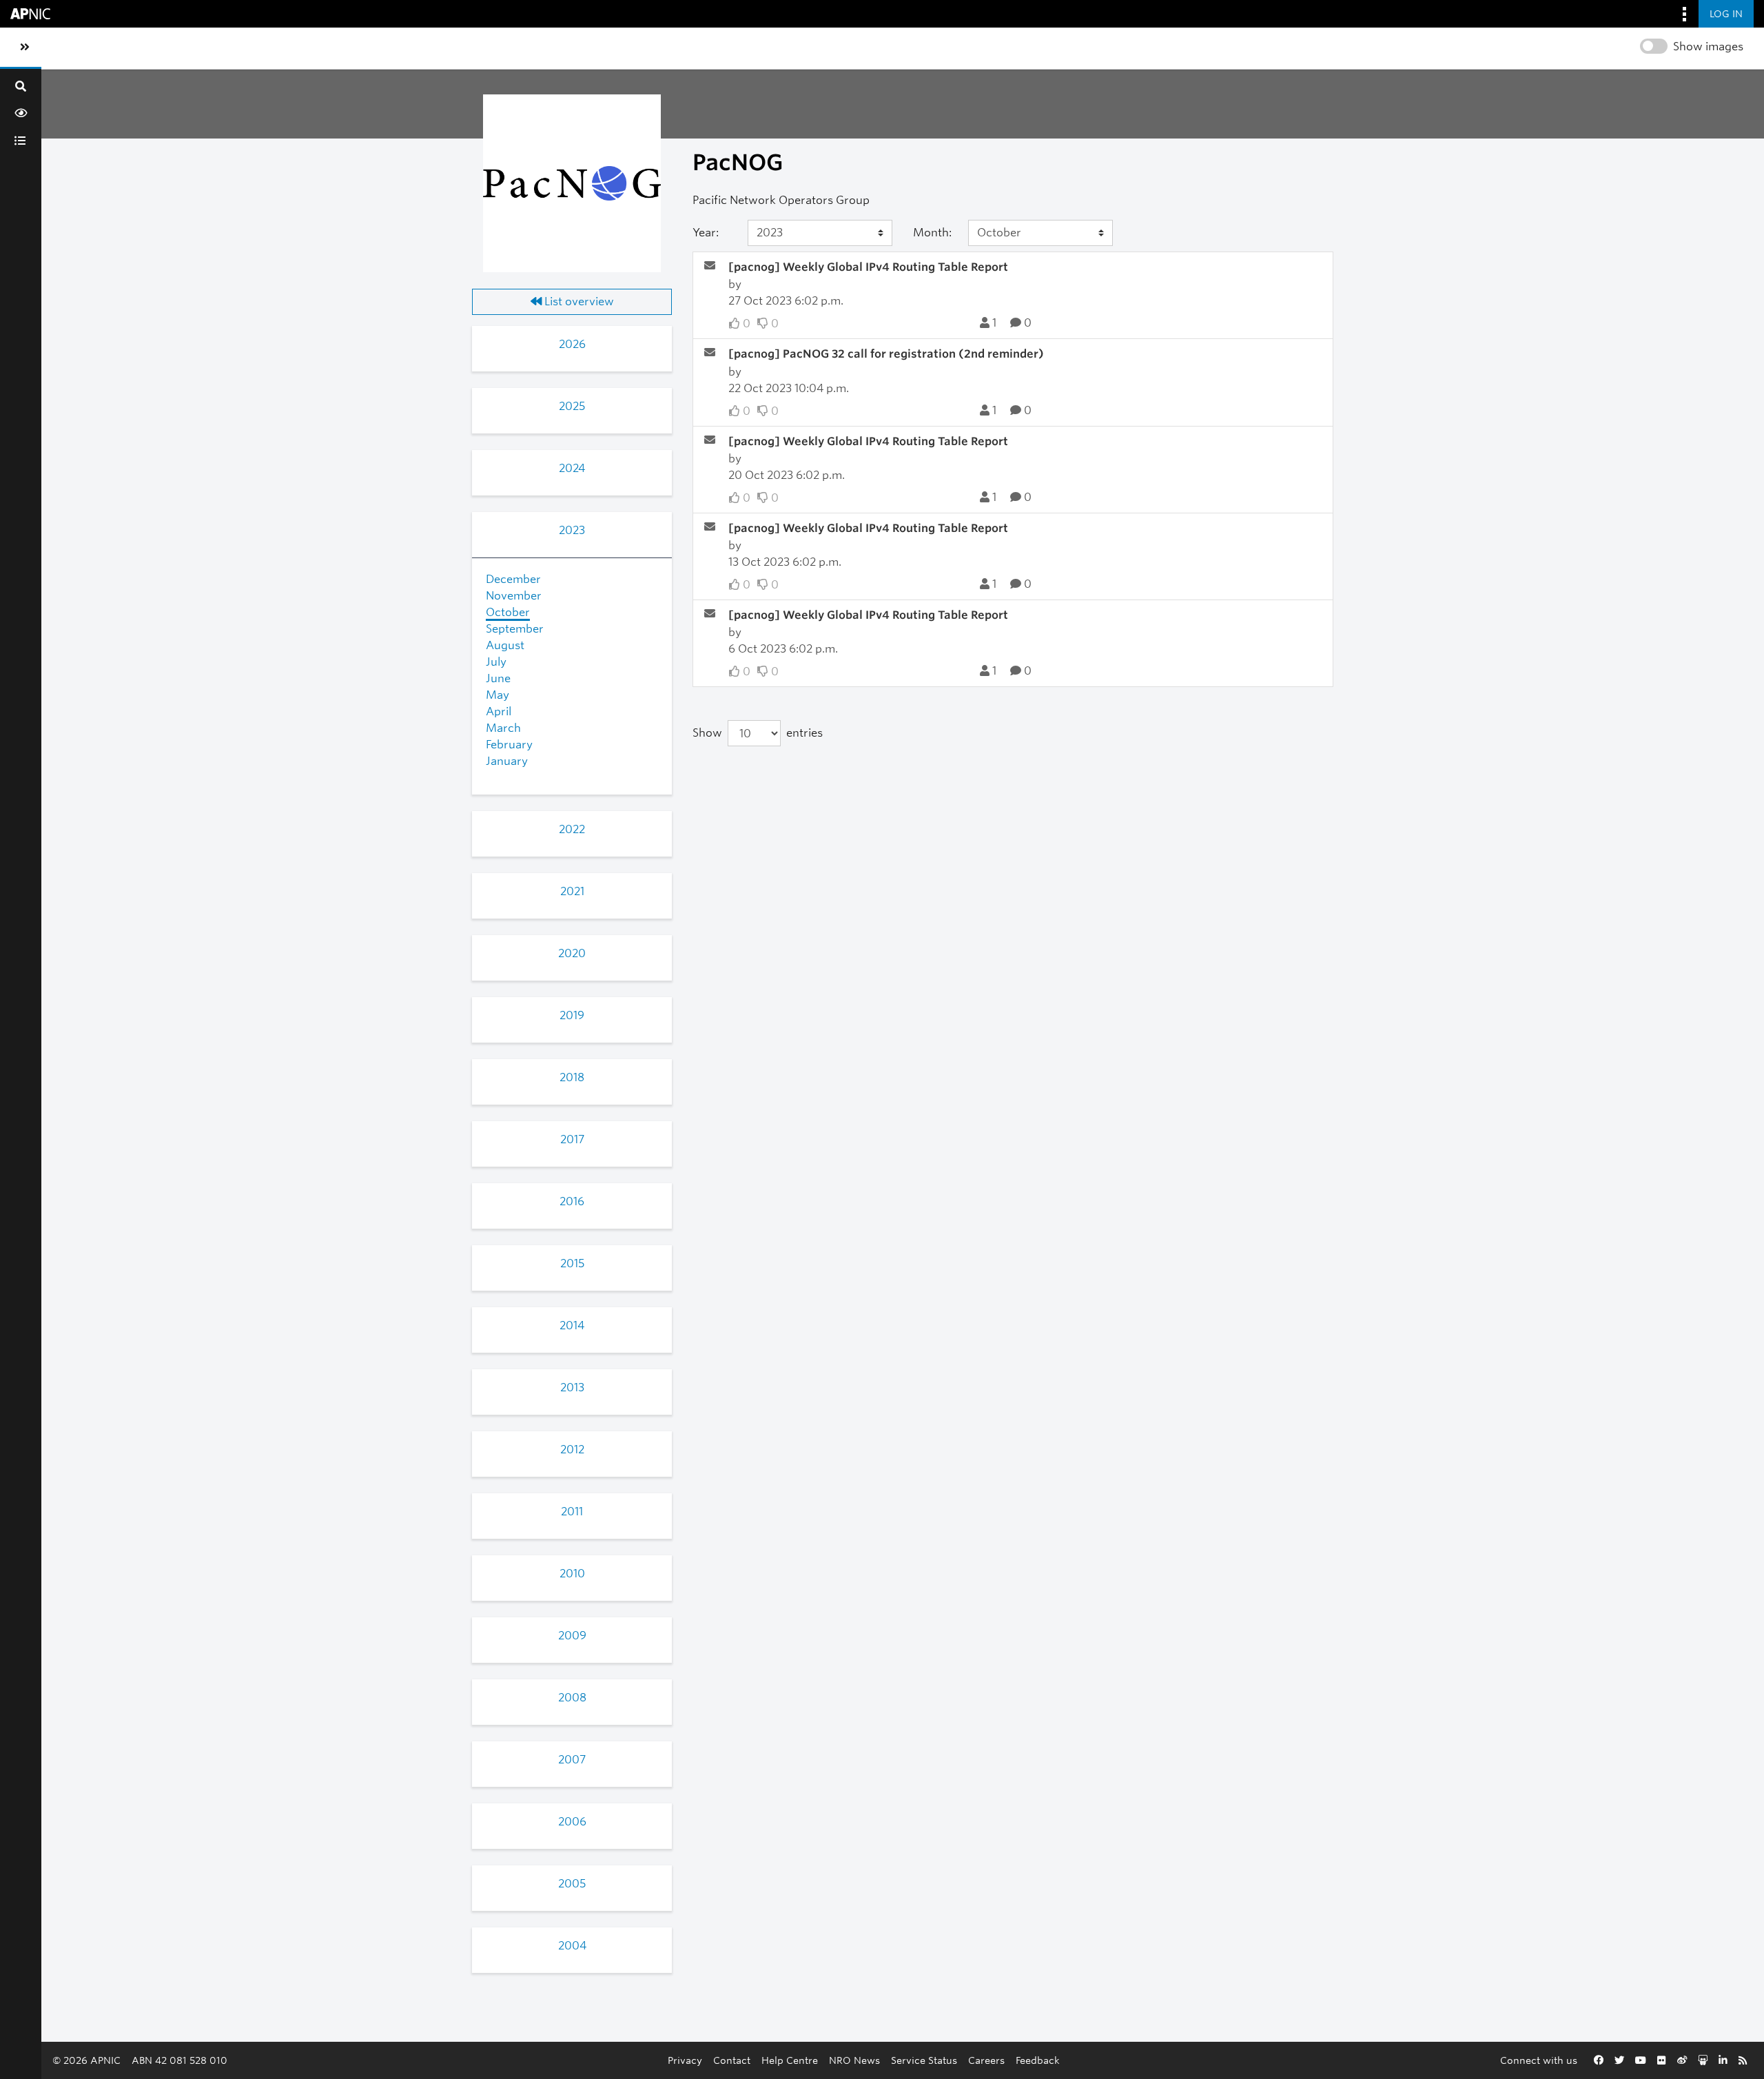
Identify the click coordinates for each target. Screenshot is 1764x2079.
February (509, 745)
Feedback (1038, 2060)
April (499, 711)
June (498, 678)
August (505, 645)
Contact (732, 2060)
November (514, 596)
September (515, 629)
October (508, 612)
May (498, 695)
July (496, 662)
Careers (986, 2060)
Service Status (924, 2060)
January (507, 761)
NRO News (854, 2060)
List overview (578, 301)
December (513, 579)
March (503, 728)
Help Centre (790, 2060)
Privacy (685, 2060)
